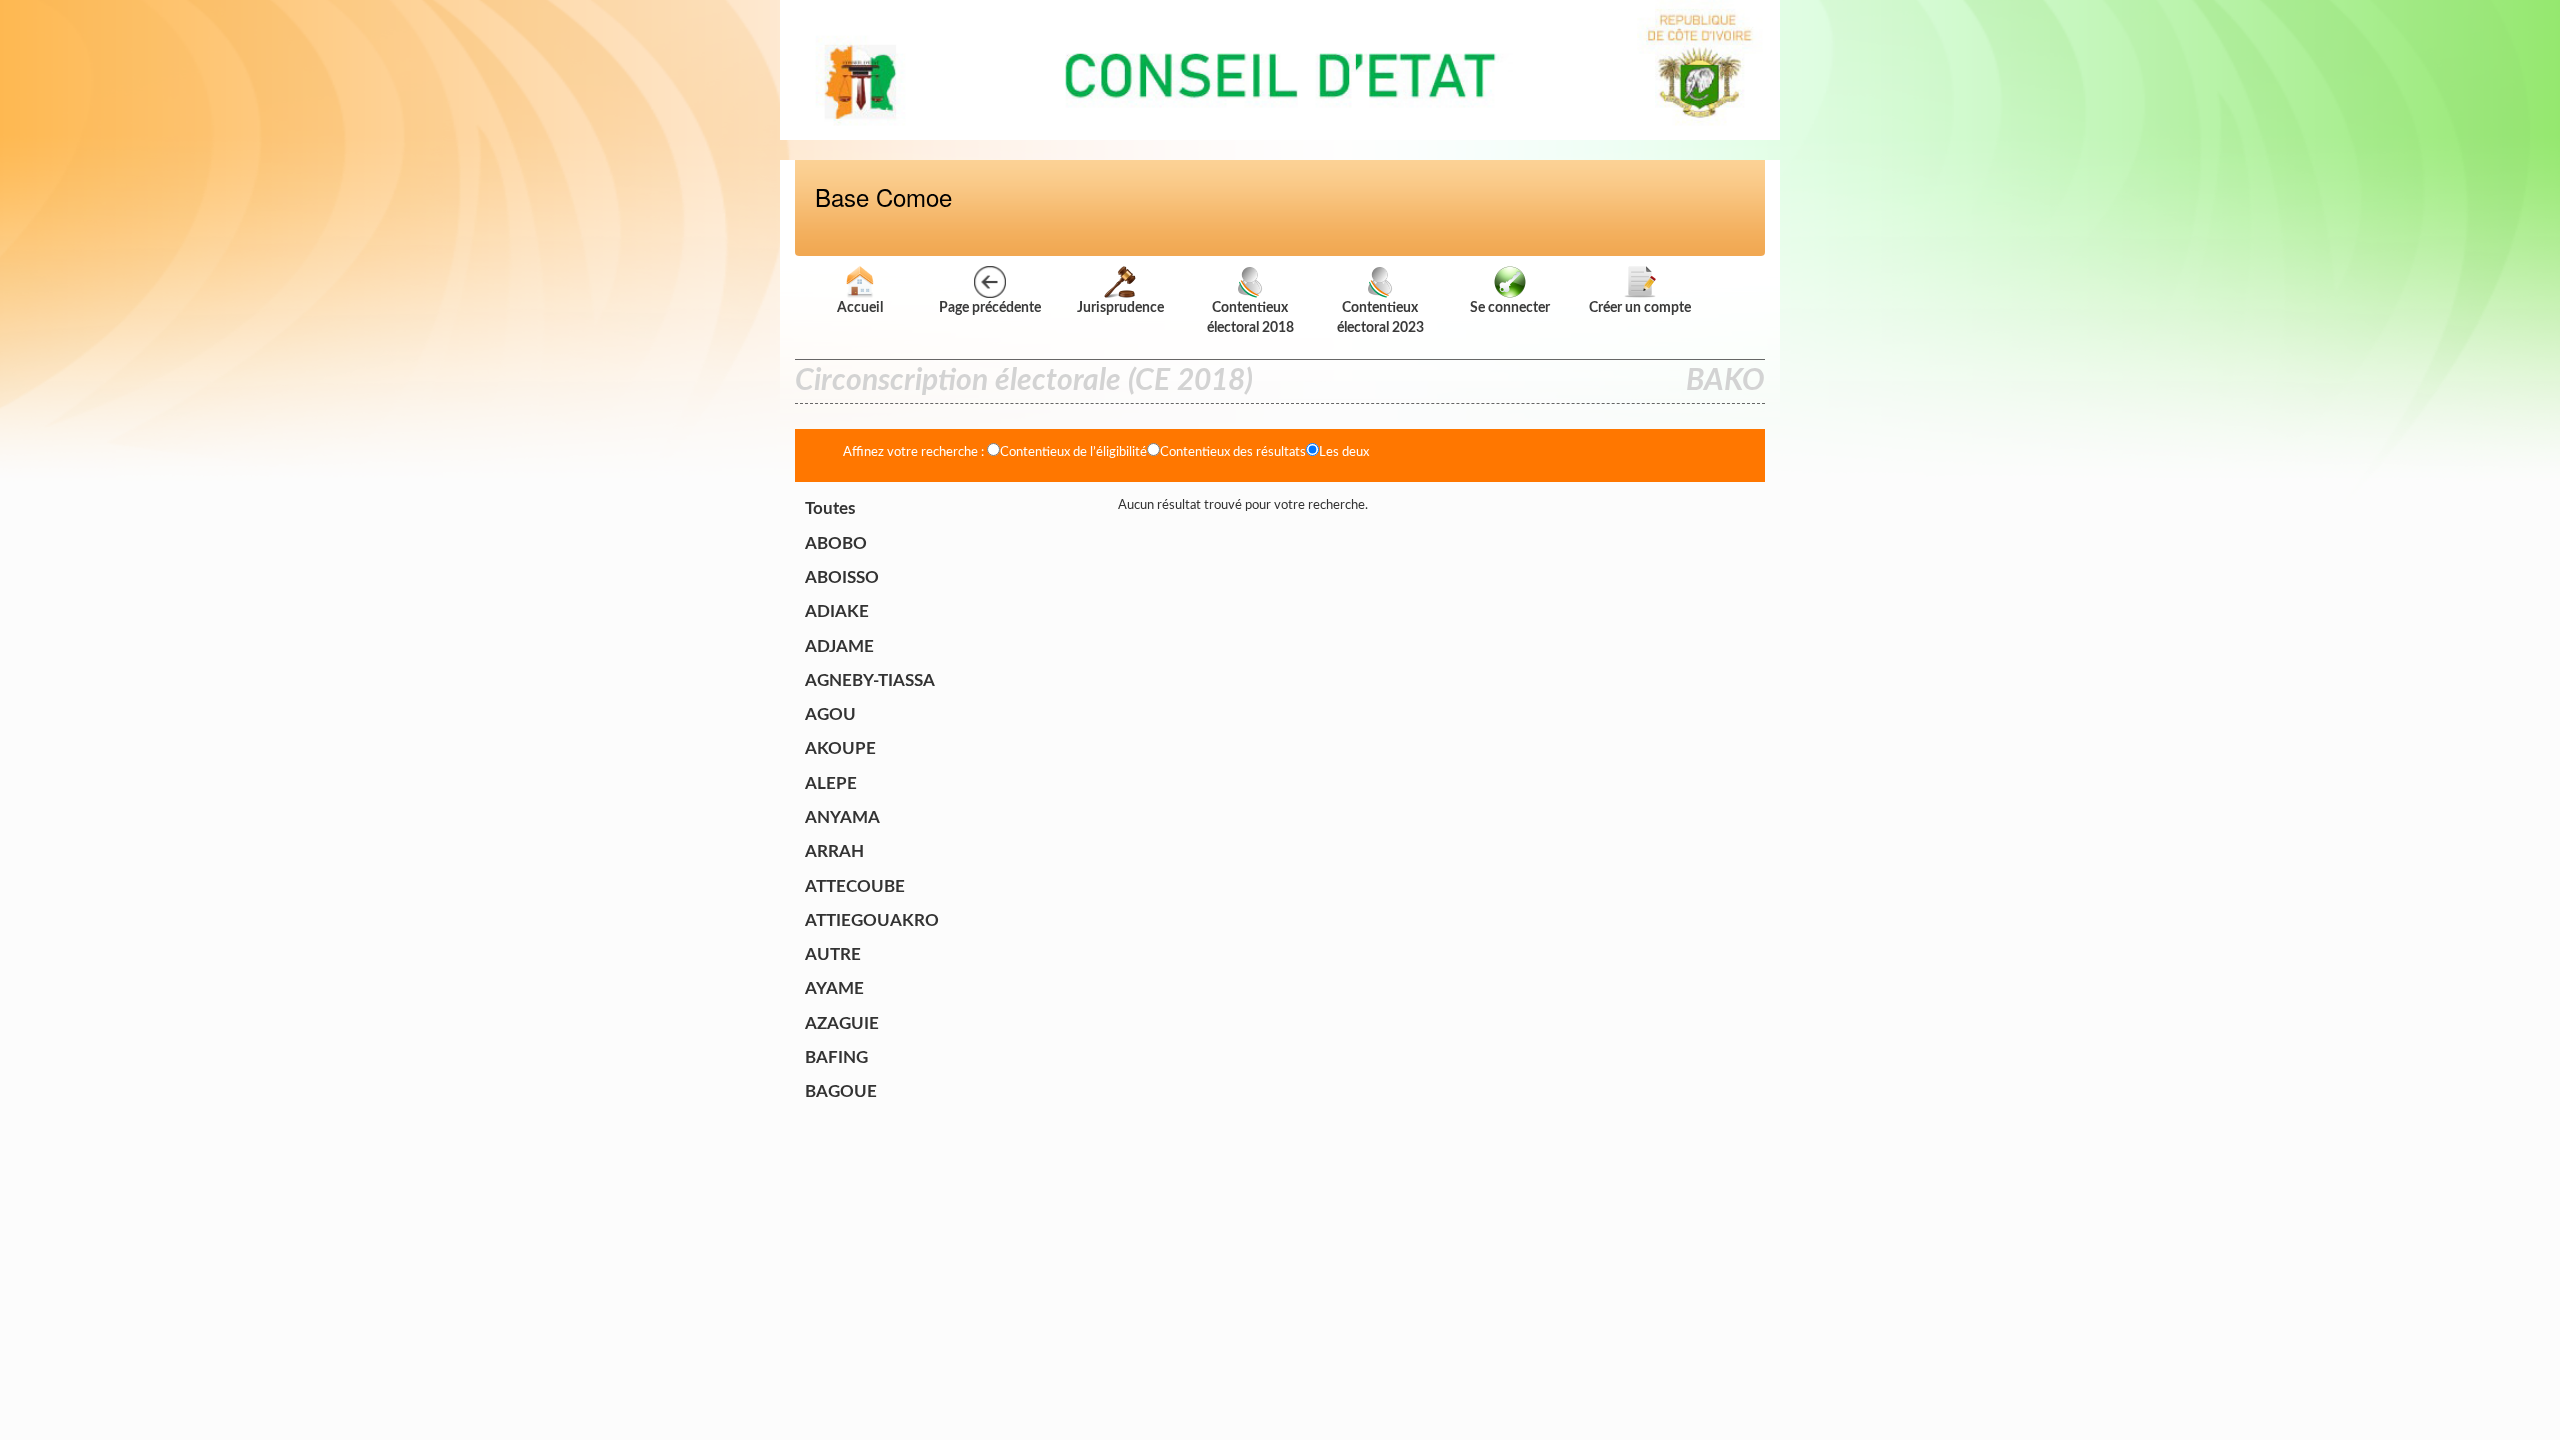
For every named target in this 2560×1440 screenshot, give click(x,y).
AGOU (830, 714)
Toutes (830, 508)
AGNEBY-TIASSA (870, 680)
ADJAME (839, 646)
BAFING (836, 1057)
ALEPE (831, 783)
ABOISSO (842, 577)
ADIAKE (837, 611)
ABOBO (836, 543)
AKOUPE (840, 748)
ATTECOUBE (855, 886)
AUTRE (833, 954)
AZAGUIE (842, 1023)
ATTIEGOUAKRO (872, 920)
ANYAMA (842, 817)
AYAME (834, 988)
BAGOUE (841, 1091)
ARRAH (834, 851)
